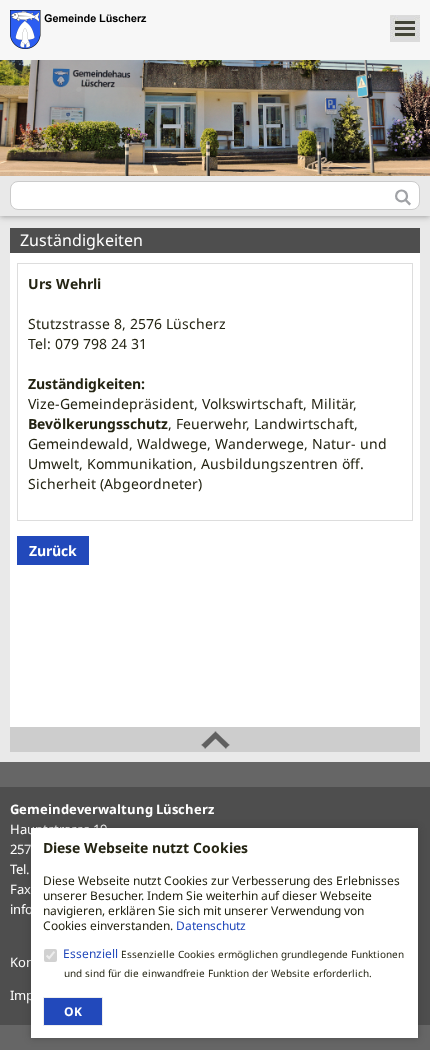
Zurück (53, 550)
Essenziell (92, 953)
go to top (215, 739)
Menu (405, 28)
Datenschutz (211, 925)
